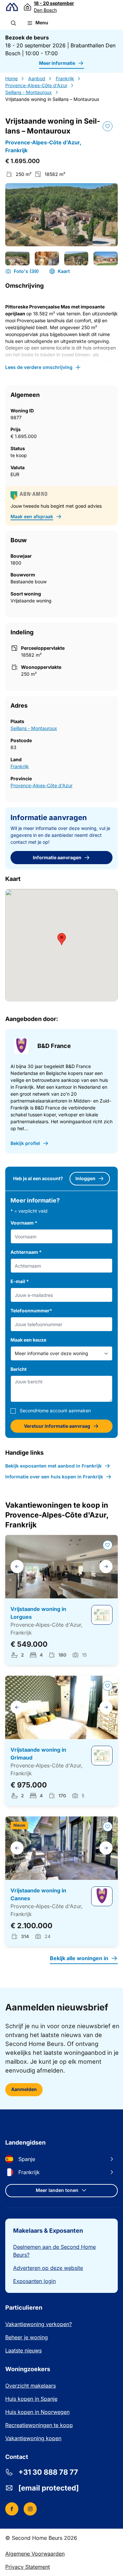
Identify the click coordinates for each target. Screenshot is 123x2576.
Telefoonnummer (31, 1311)
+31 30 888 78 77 (48, 2472)
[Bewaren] (108, 126)
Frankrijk (65, 78)
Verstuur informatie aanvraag (57, 1426)
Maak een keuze (28, 1340)
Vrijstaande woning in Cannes (38, 1894)
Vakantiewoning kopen (33, 2438)
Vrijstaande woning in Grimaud (38, 1754)
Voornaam (24, 1223)
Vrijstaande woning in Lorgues (38, 1613)
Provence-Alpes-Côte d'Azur (36, 85)
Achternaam (26, 1252)
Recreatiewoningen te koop (39, 2425)
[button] (13, 23)
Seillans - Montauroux (29, 92)
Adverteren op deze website (48, 2268)
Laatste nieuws (23, 2350)
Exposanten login (34, 2281)
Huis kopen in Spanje (31, 2399)
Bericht (19, 1369)
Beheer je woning (27, 2337)
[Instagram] (30, 2509)
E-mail (20, 1281)
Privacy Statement (28, 2567)
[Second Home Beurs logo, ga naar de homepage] (12, 7)
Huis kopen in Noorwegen (37, 2412)
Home (11, 78)
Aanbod (37, 78)
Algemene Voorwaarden (35, 2554)
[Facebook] (12, 2509)
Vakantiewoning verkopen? (39, 2324)
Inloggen (85, 1178)
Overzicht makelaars (31, 2386)
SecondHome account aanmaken (55, 1410)
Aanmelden (24, 2089)
